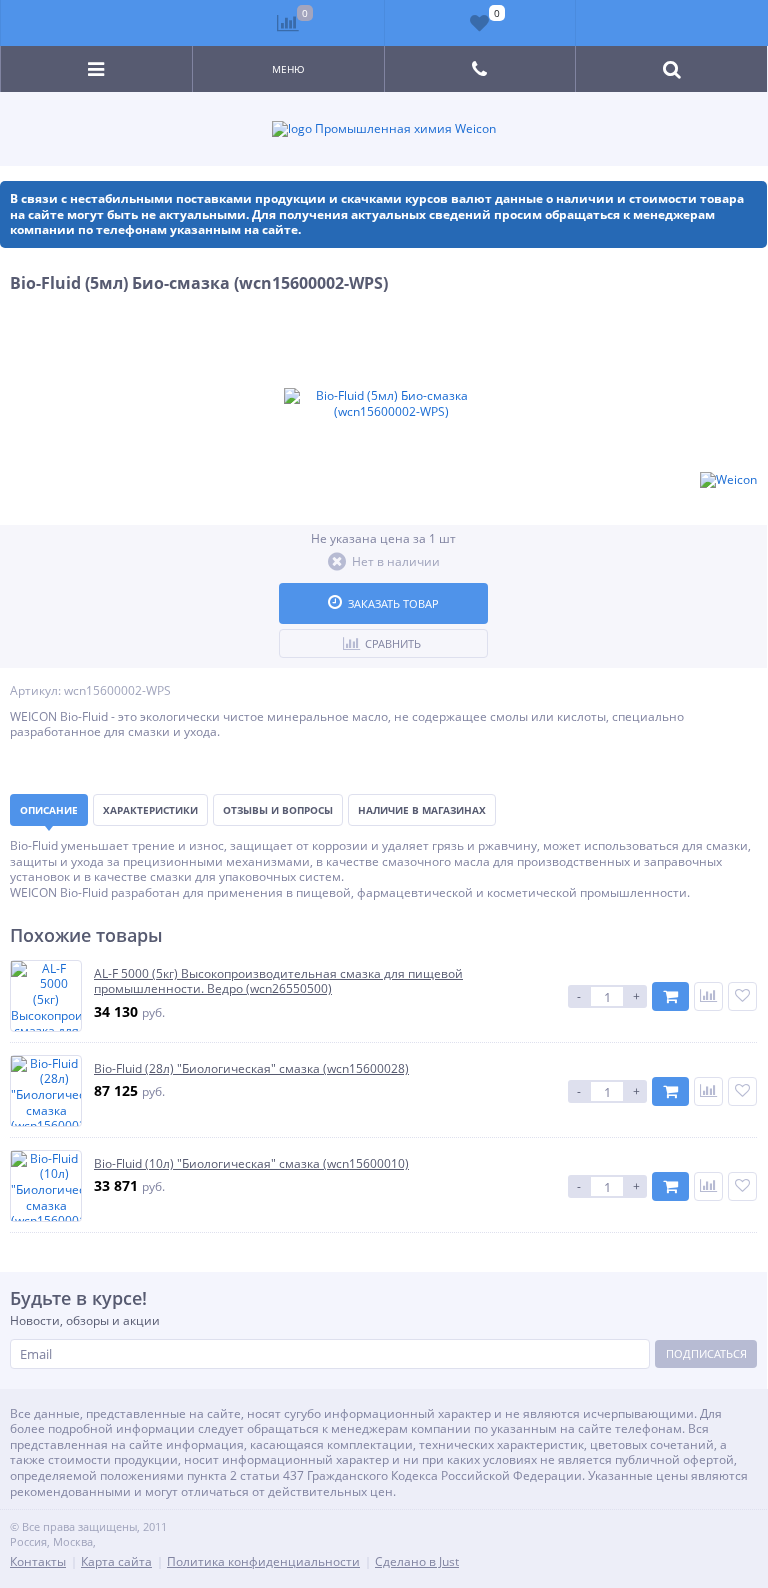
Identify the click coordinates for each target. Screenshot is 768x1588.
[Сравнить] (708, 996)
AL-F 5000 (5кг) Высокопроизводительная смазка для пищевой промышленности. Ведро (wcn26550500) (278, 981)
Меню (288, 69)
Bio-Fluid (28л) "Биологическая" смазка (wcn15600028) (251, 1069)
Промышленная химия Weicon (404, 129)
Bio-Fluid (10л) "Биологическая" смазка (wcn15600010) (251, 1164)
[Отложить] (742, 996)
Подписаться (706, 1353)
